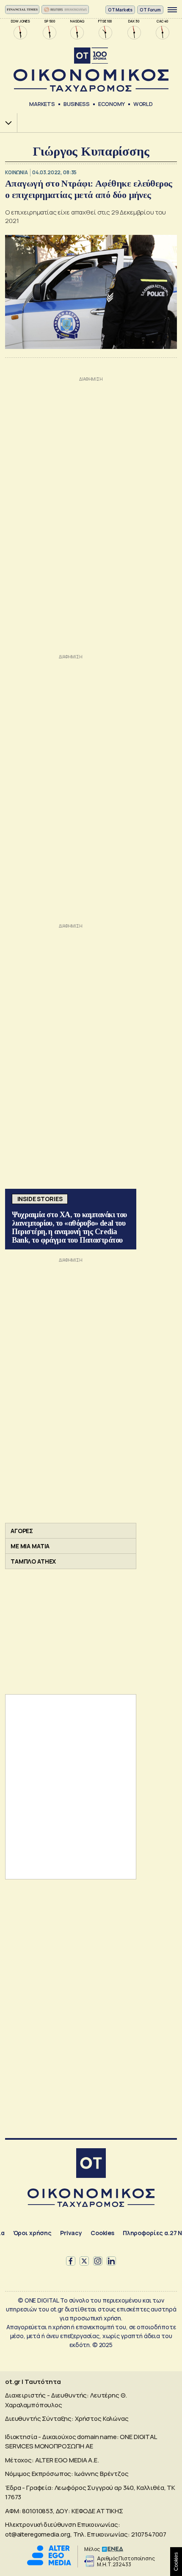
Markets (42, 104)
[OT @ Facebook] (71, 2261)
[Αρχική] (91, 2164)
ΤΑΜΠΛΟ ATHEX (33, 1561)
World (143, 104)
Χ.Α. (6, 123)
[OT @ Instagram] (98, 2261)
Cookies (102, 2233)
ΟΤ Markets (120, 10)
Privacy (71, 2233)
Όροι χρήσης (32, 2233)
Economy (112, 104)
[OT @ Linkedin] (111, 2261)
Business (77, 104)
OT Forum (150, 10)
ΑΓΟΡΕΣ (22, 1531)
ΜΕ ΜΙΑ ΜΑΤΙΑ (30, 1546)
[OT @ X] (84, 2261)
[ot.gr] (91, 70)
